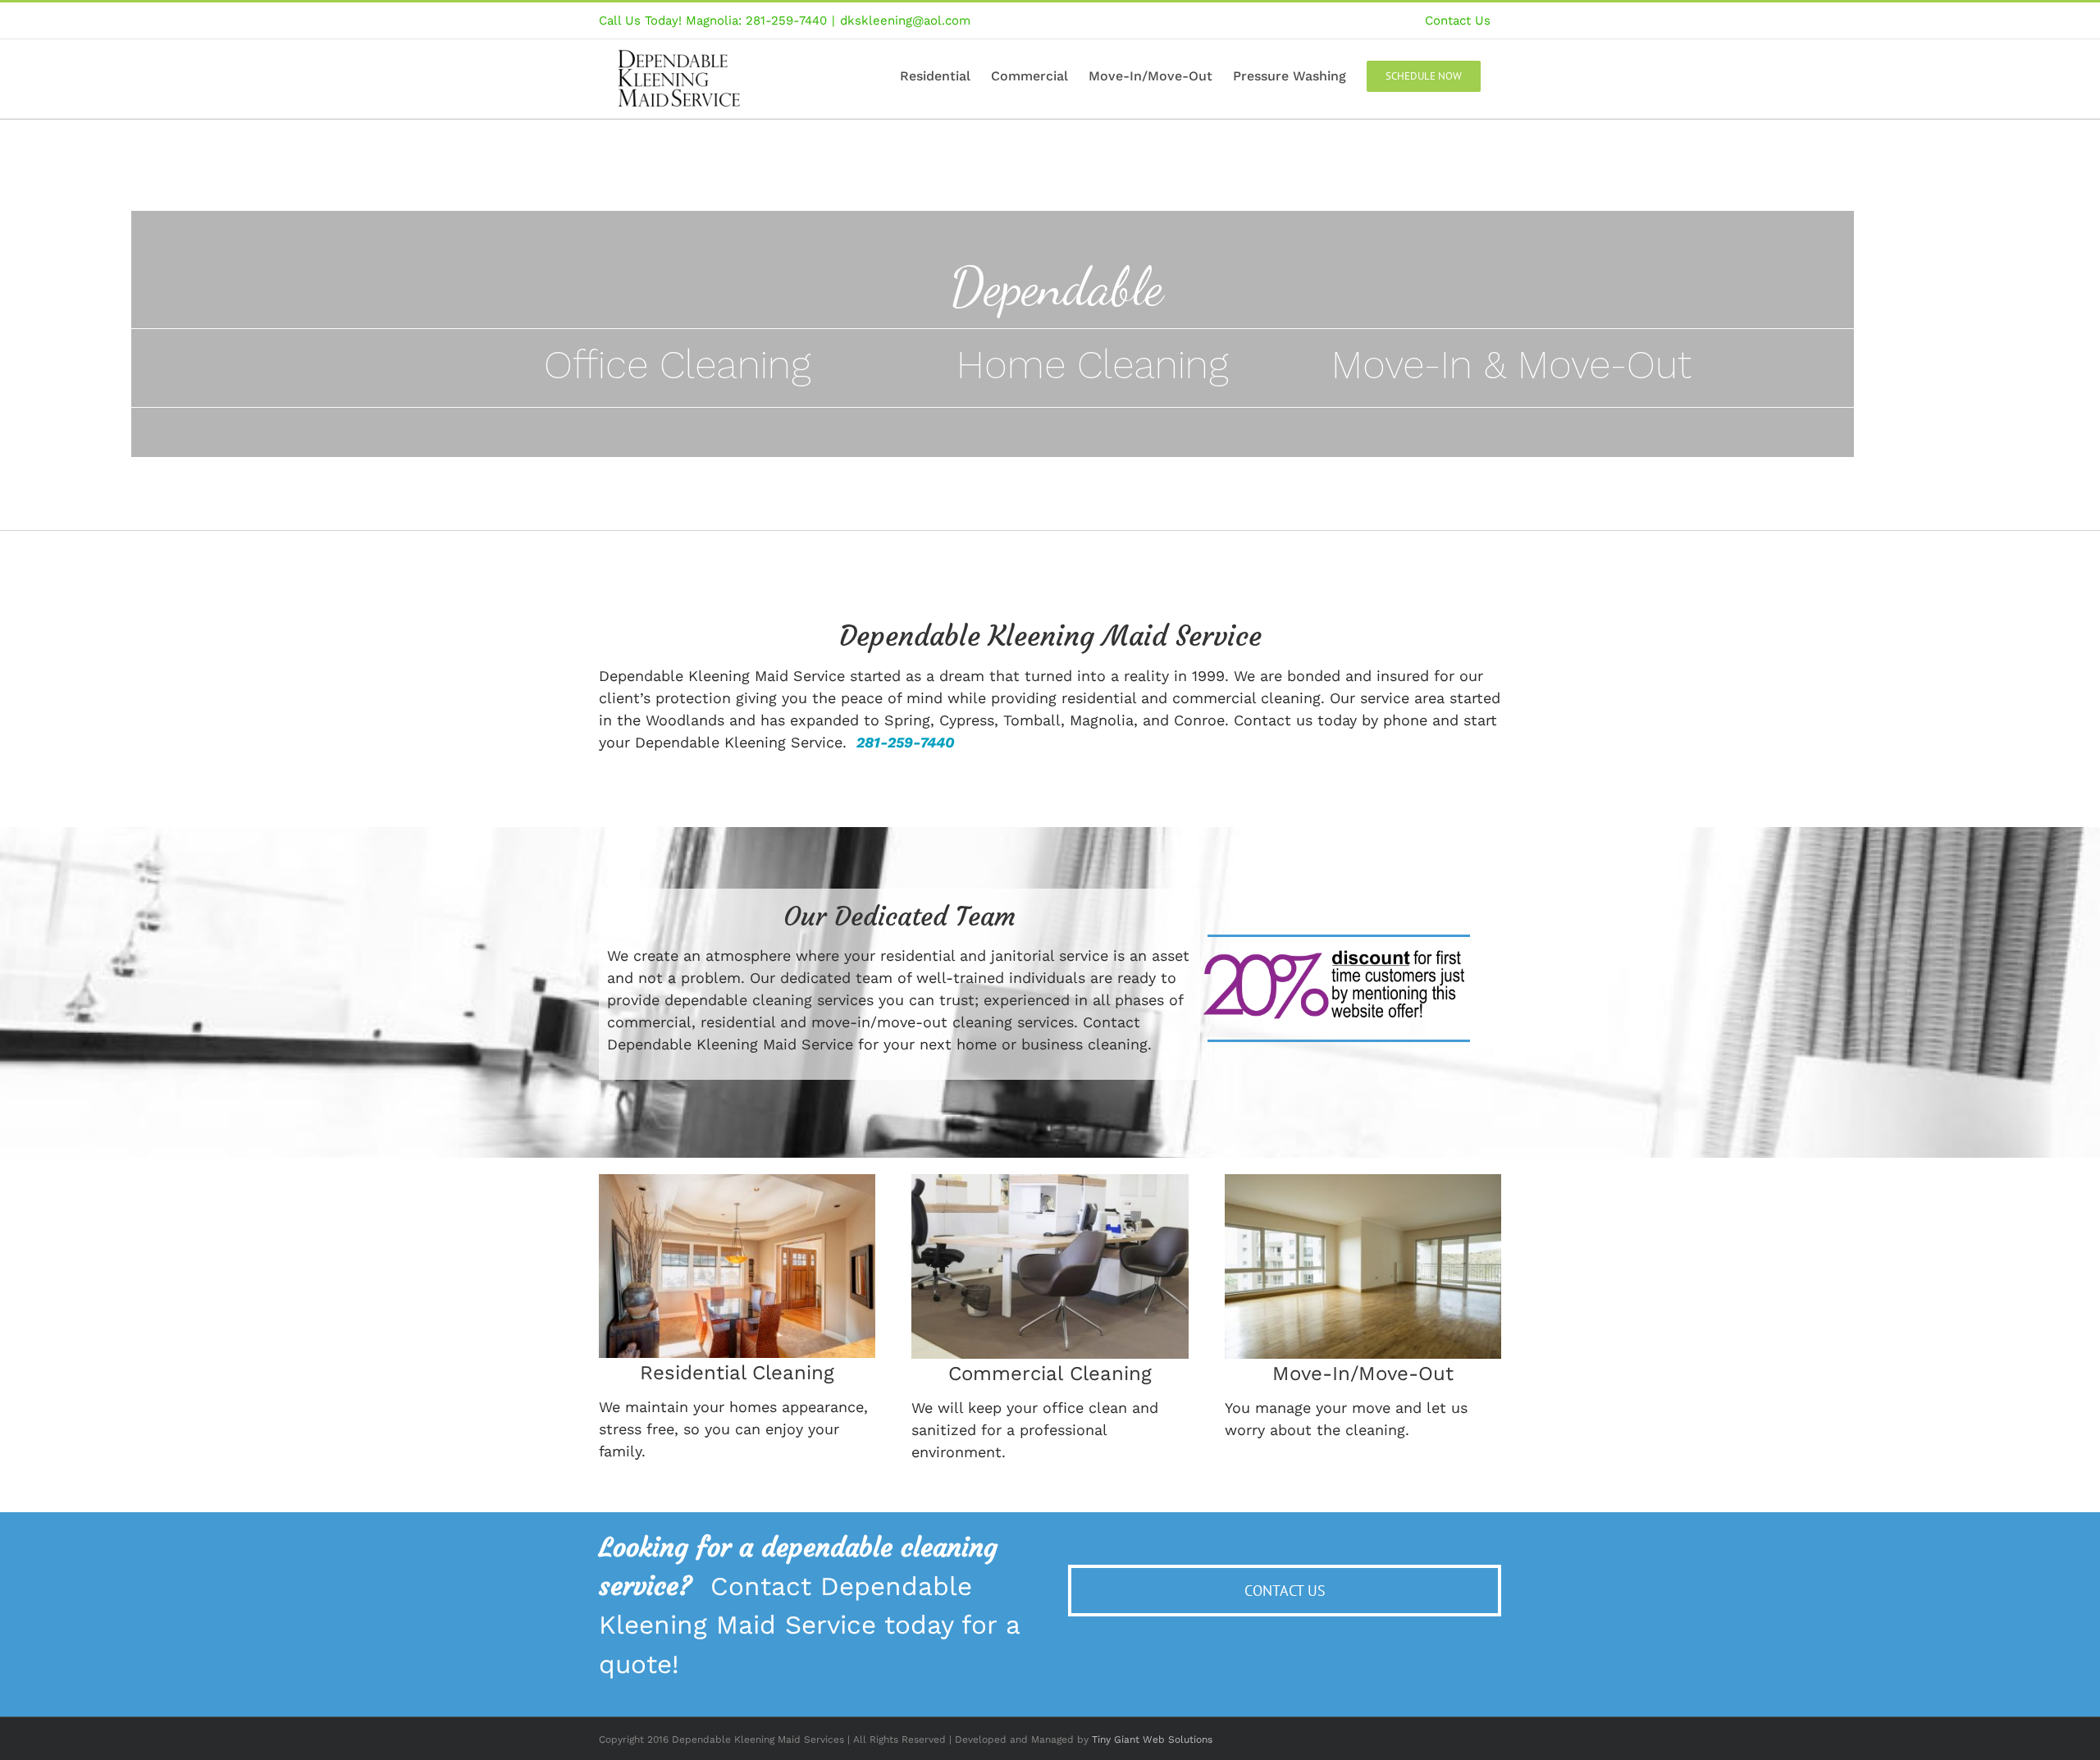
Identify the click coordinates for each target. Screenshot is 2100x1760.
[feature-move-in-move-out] (1363, 1181)
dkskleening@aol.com (905, 21)
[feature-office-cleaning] (1050, 1181)
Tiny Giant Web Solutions (1152, 1739)
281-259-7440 (906, 742)
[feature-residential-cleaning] (737, 1181)
